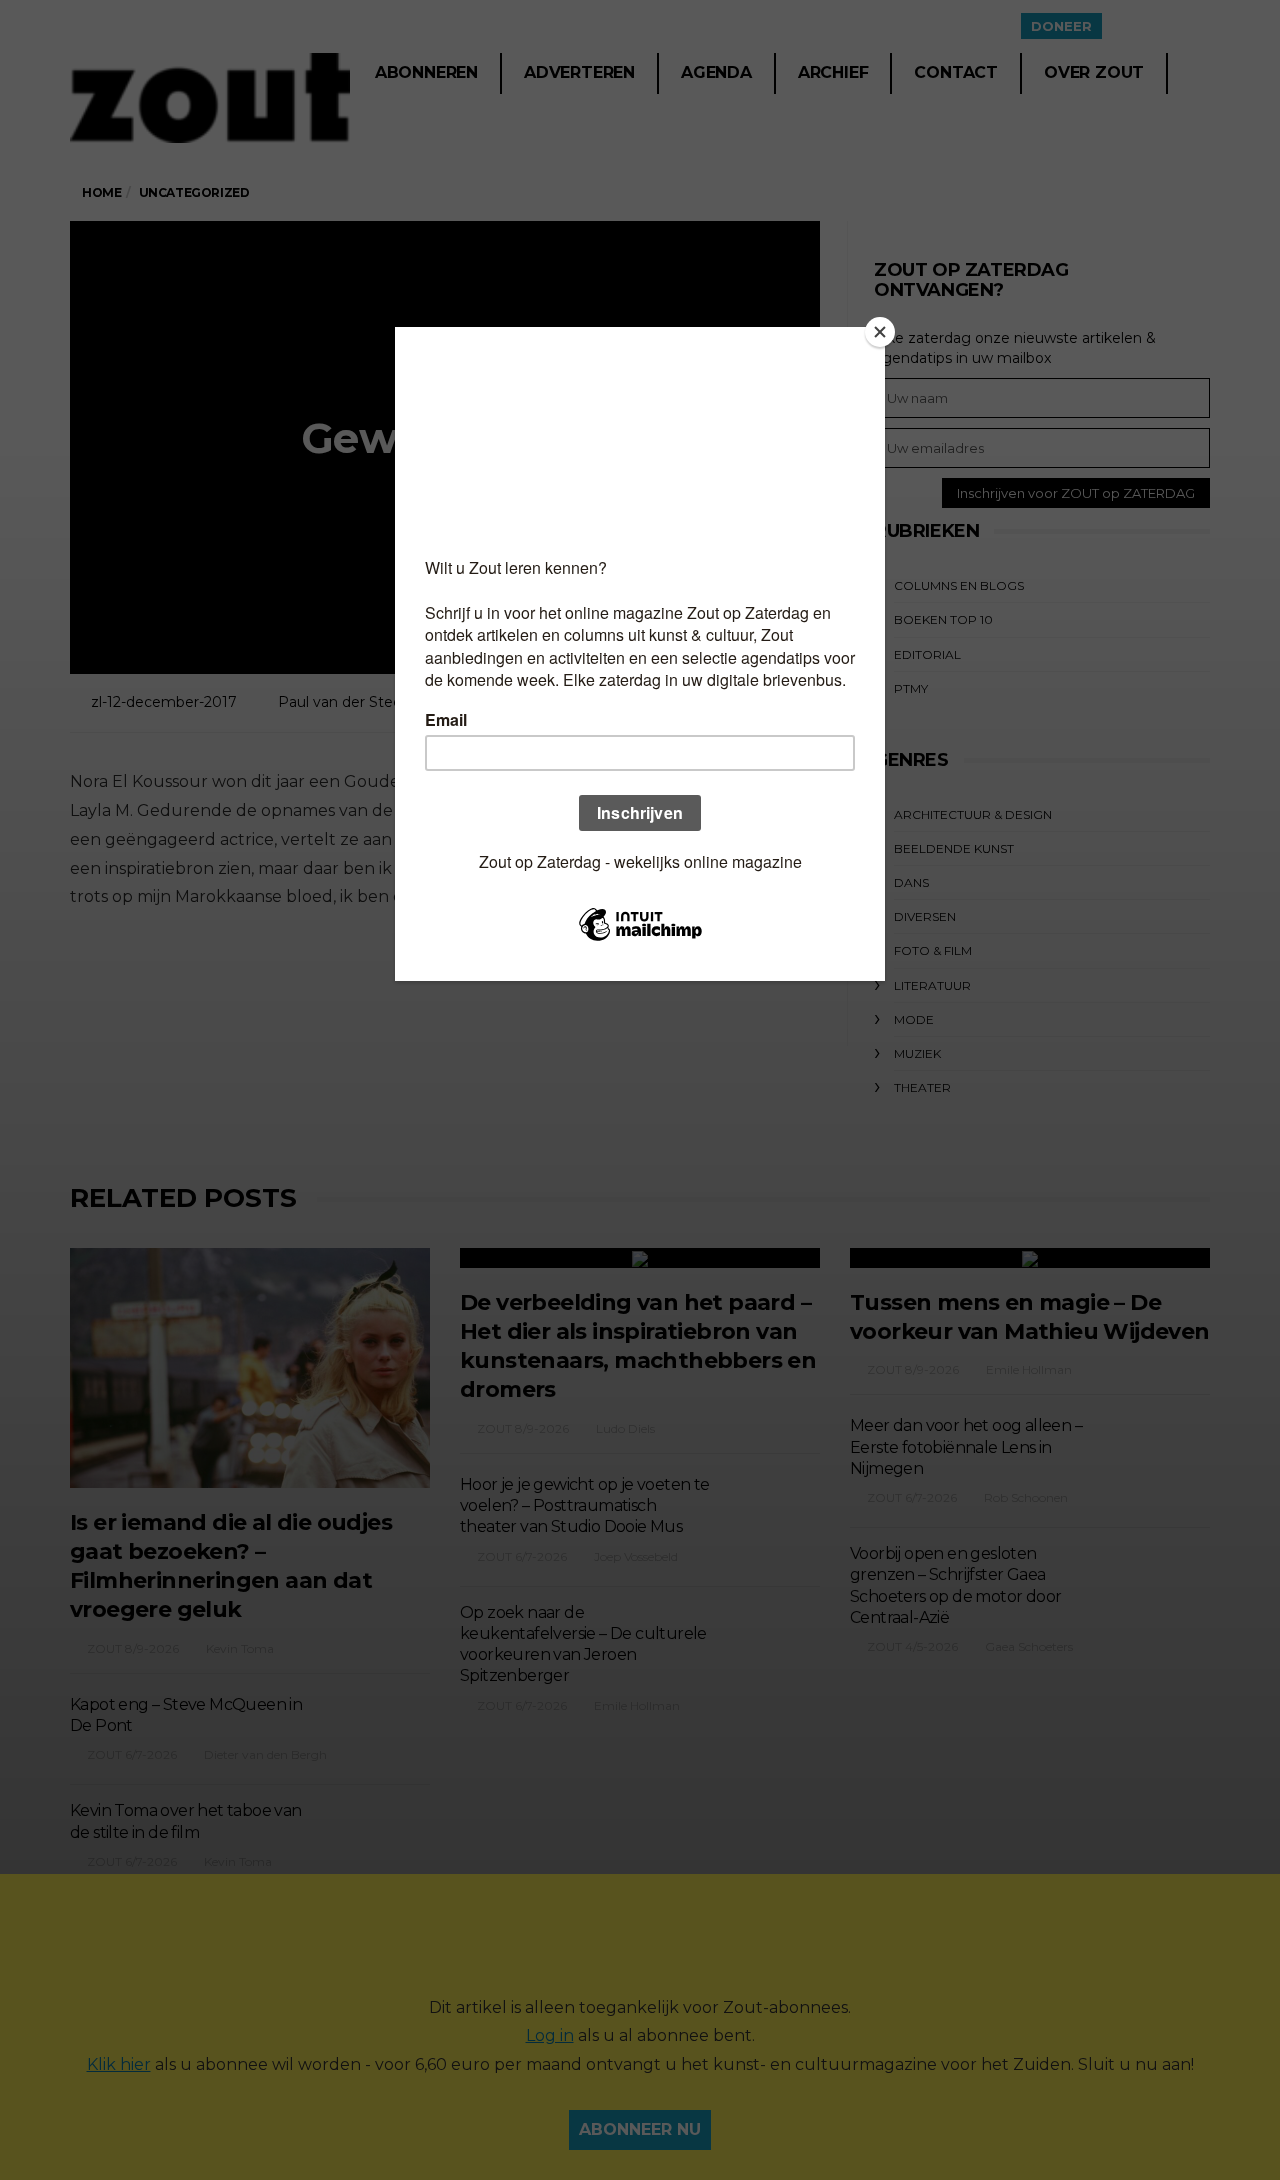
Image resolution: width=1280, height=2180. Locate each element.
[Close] (880, 332)
